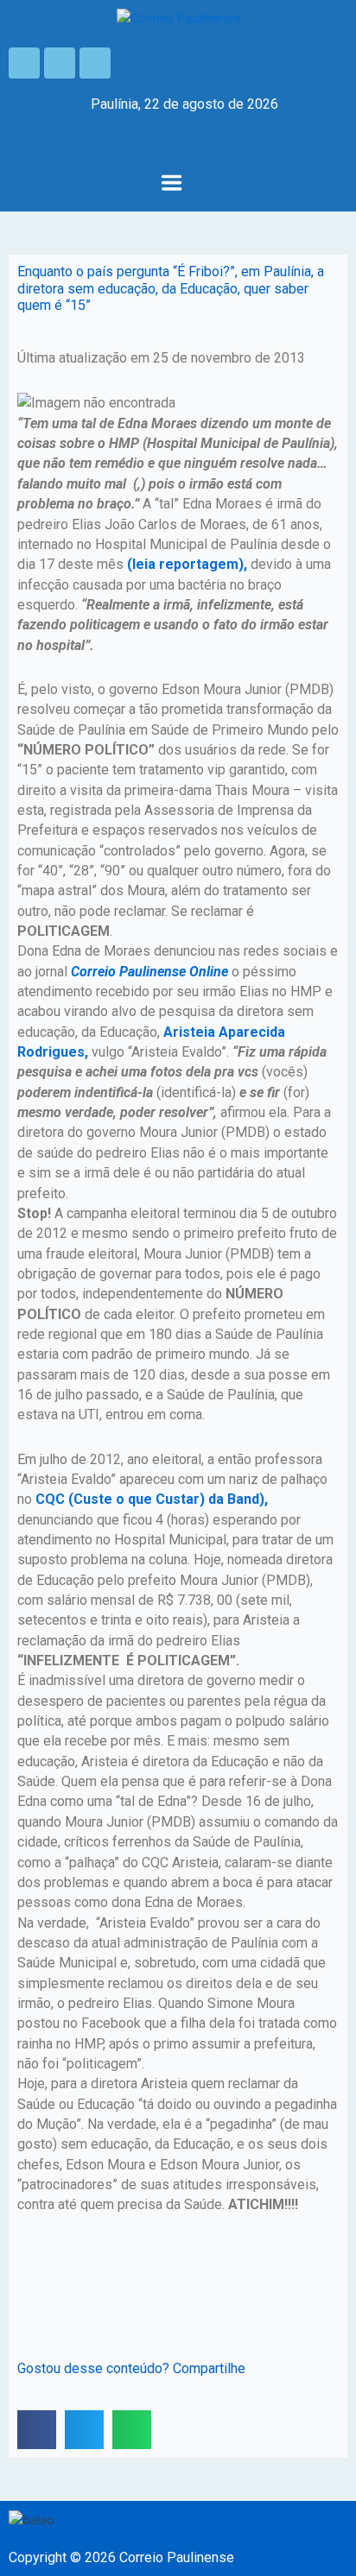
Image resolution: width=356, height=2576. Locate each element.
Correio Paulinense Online (149, 972)
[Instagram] (60, 63)
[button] (172, 184)
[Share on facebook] (37, 2430)
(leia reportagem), (185, 564)
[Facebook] (24, 63)
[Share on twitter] (84, 2430)
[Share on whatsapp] (132, 2430)
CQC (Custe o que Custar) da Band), (150, 1499)
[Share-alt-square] (95, 63)
